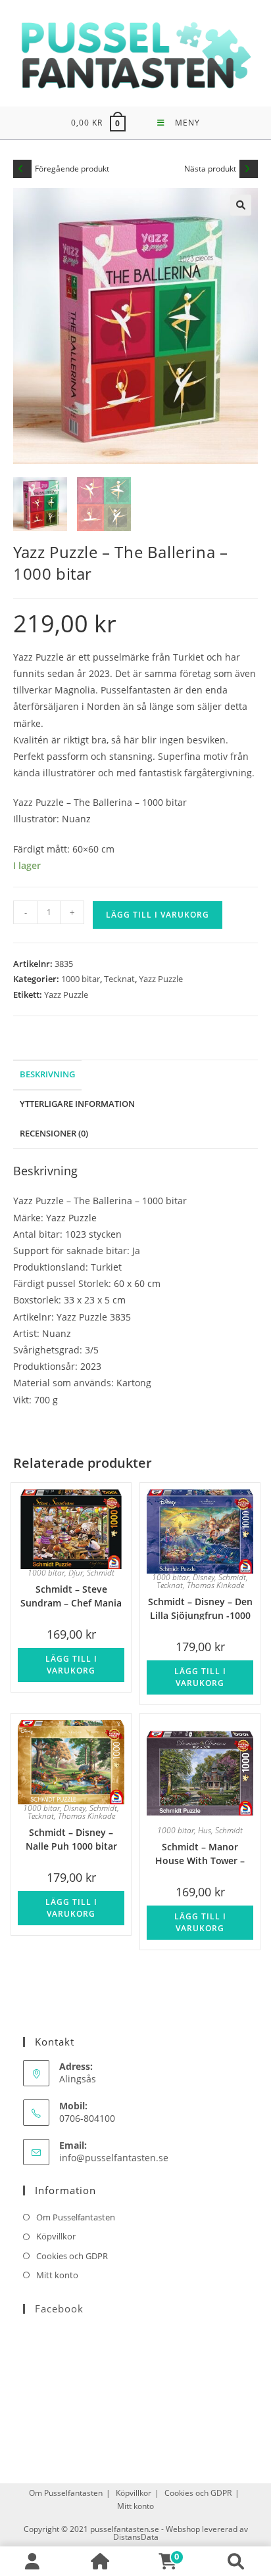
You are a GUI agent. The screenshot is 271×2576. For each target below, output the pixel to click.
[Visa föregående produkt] (22, 169)
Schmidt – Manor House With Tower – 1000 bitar (200, 1853)
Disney (204, 1577)
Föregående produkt (72, 169)
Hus (205, 1830)
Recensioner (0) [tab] (54, 1134)
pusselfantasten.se (125, 2529)
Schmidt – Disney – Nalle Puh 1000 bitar (71, 1838)
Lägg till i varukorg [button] (71, 1665)
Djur (76, 1573)
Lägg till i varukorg (158, 915)
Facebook (59, 2308)
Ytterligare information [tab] (77, 1104)
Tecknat (119, 979)
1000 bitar (81, 979)
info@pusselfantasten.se (114, 2158)
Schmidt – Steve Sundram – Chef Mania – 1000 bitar (71, 1595)
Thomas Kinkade (215, 1585)
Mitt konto (57, 2275)
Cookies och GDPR (72, 2256)
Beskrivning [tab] (47, 1074)
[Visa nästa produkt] (249, 169)
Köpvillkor (56, 2236)
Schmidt (101, 1573)
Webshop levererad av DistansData (181, 2533)
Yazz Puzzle (161, 979)
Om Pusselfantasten (76, 2217)
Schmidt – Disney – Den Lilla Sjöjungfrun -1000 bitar (200, 1607)
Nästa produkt (210, 169)
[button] (241, 205)
